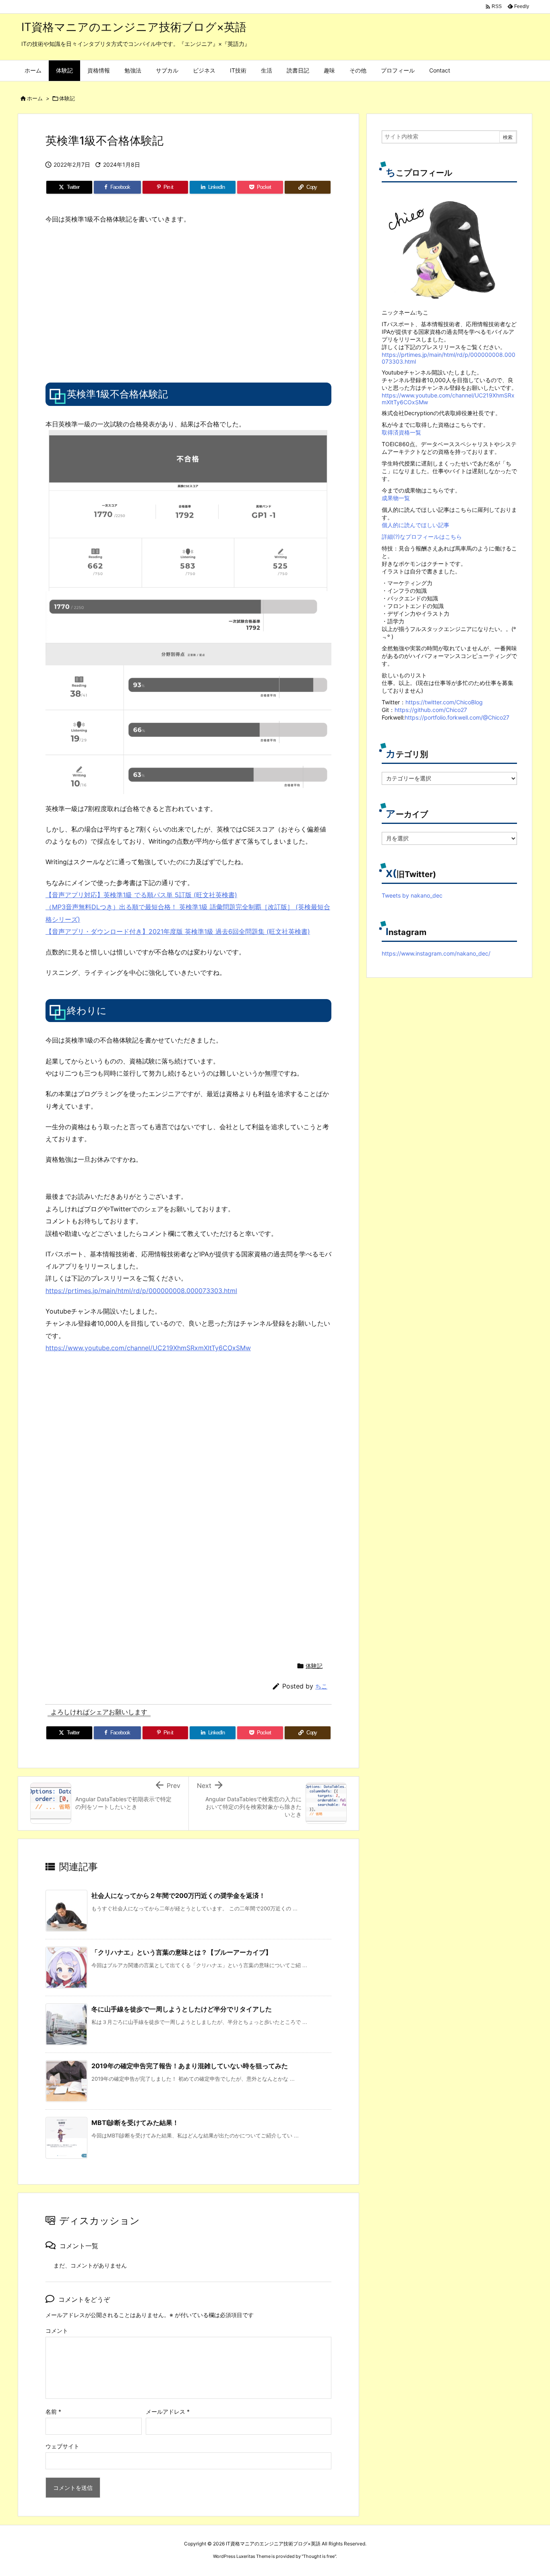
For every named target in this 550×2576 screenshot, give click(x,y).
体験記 (67, 98)
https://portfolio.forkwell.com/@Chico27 (457, 717)
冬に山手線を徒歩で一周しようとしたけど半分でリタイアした (182, 2009)
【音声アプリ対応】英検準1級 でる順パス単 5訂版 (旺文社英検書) (141, 895)
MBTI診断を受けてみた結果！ (135, 2123)
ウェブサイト (62, 2446)
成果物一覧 (396, 498)
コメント (57, 2331)
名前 (53, 2412)
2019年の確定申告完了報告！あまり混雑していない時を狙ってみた (190, 2066)
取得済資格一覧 (401, 432)
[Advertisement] (113, 302)
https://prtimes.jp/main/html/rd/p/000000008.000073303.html (141, 1291)
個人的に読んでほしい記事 (416, 525)
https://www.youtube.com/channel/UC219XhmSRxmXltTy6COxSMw (148, 1348)
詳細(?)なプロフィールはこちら (422, 537)
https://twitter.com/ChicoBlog (444, 702)
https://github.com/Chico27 (431, 710)
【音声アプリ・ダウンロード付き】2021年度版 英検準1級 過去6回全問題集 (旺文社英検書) (178, 931)
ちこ (321, 1686)
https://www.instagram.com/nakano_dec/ (436, 953)
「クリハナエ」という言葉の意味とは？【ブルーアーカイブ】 (182, 1952)
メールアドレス (168, 2412)
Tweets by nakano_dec (412, 895)
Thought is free (319, 2556)
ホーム (35, 98)
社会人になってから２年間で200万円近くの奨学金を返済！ (178, 1895)
